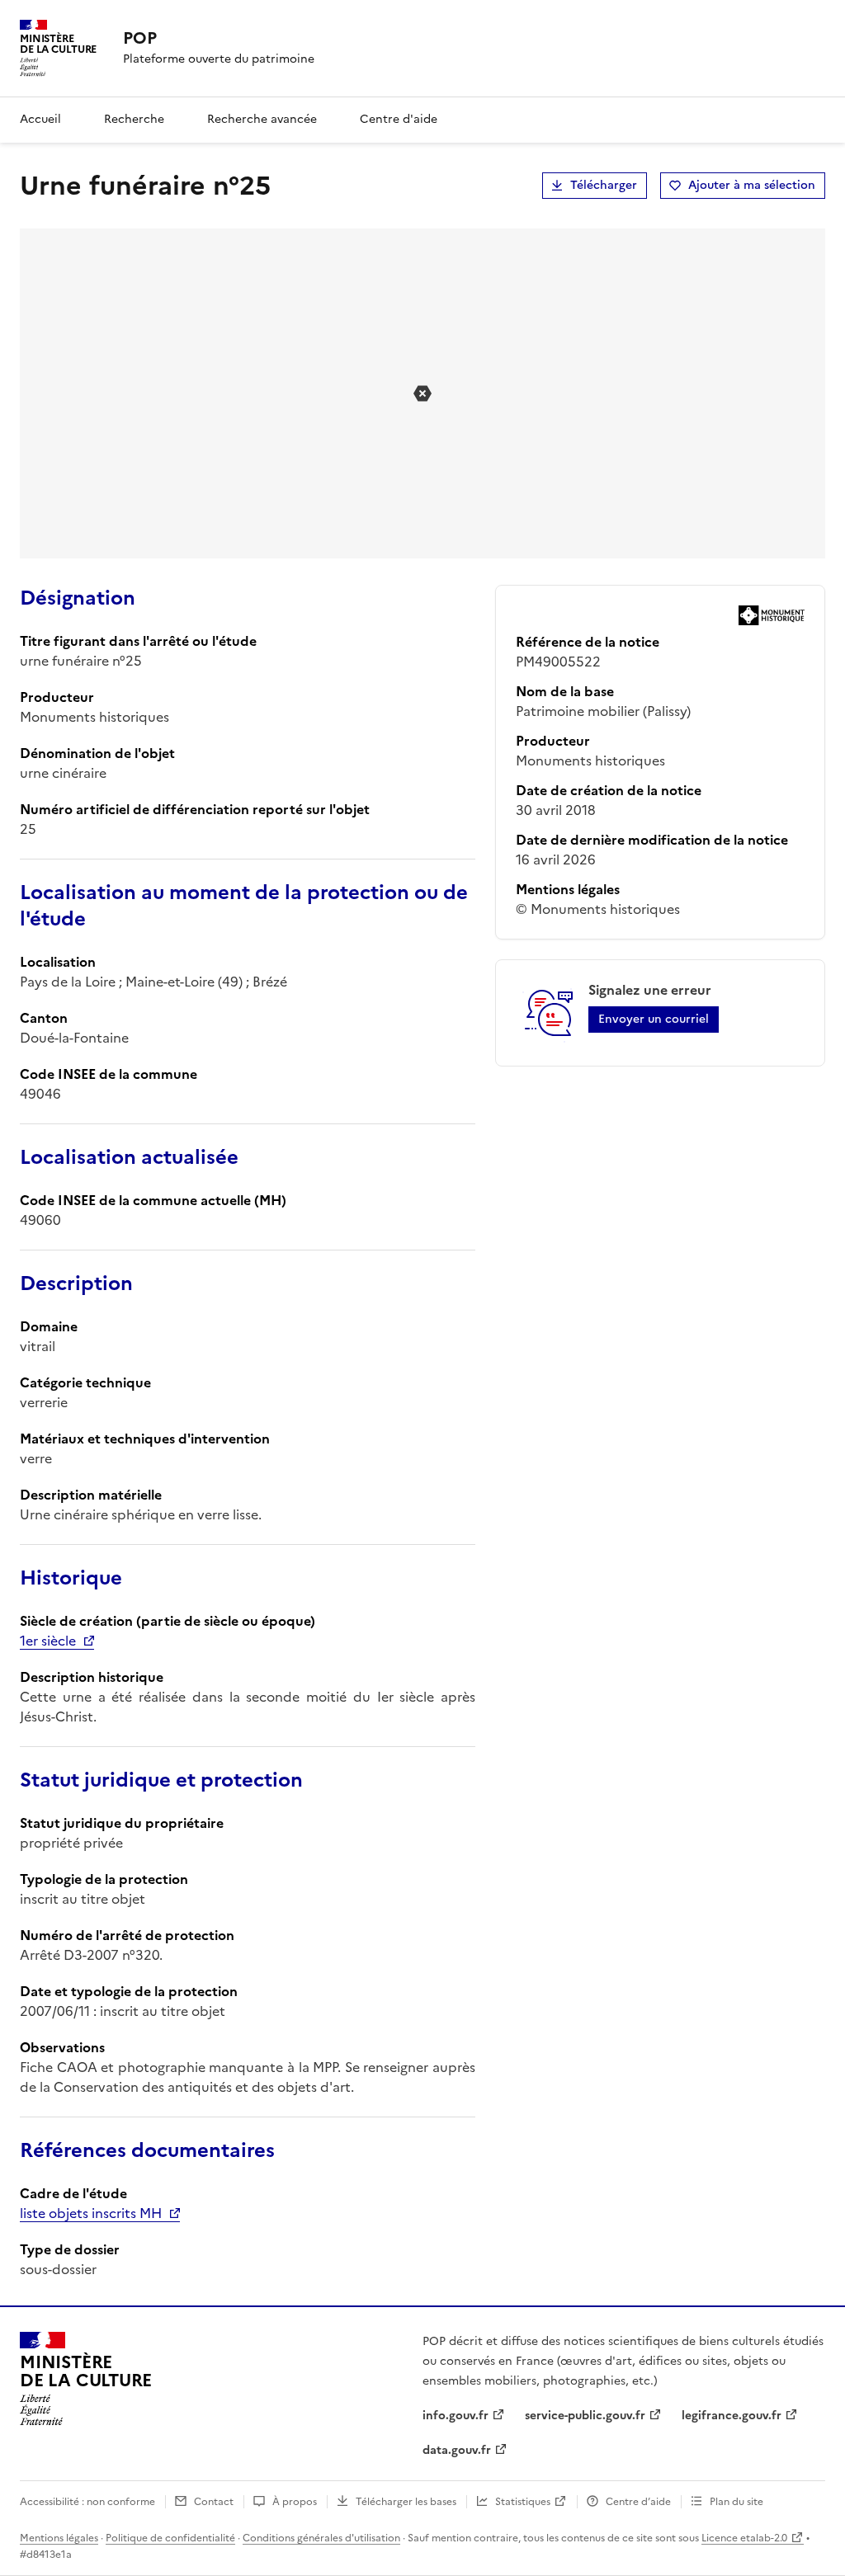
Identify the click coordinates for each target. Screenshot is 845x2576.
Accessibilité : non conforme (87, 2502)
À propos (295, 2502)
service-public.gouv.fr (585, 2416)
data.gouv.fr (457, 2450)
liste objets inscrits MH (91, 2213)
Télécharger (604, 185)
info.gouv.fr (456, 2416)
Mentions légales (59, 2538)
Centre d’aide (638, 2502)
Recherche (134, 119)
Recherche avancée (262, 119)
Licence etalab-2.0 (744, 2538)
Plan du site (736, 2502)
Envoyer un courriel (654, 1019)
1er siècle (48, 1641)
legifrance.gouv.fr (732, 2416)
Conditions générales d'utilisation (321, 2538)
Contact (214, 2502)
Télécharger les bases (406, 2502)
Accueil (40, 119)
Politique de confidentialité (170, 2538)
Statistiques (523, 2502)
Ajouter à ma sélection (752, 185)
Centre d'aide (399, 119)
